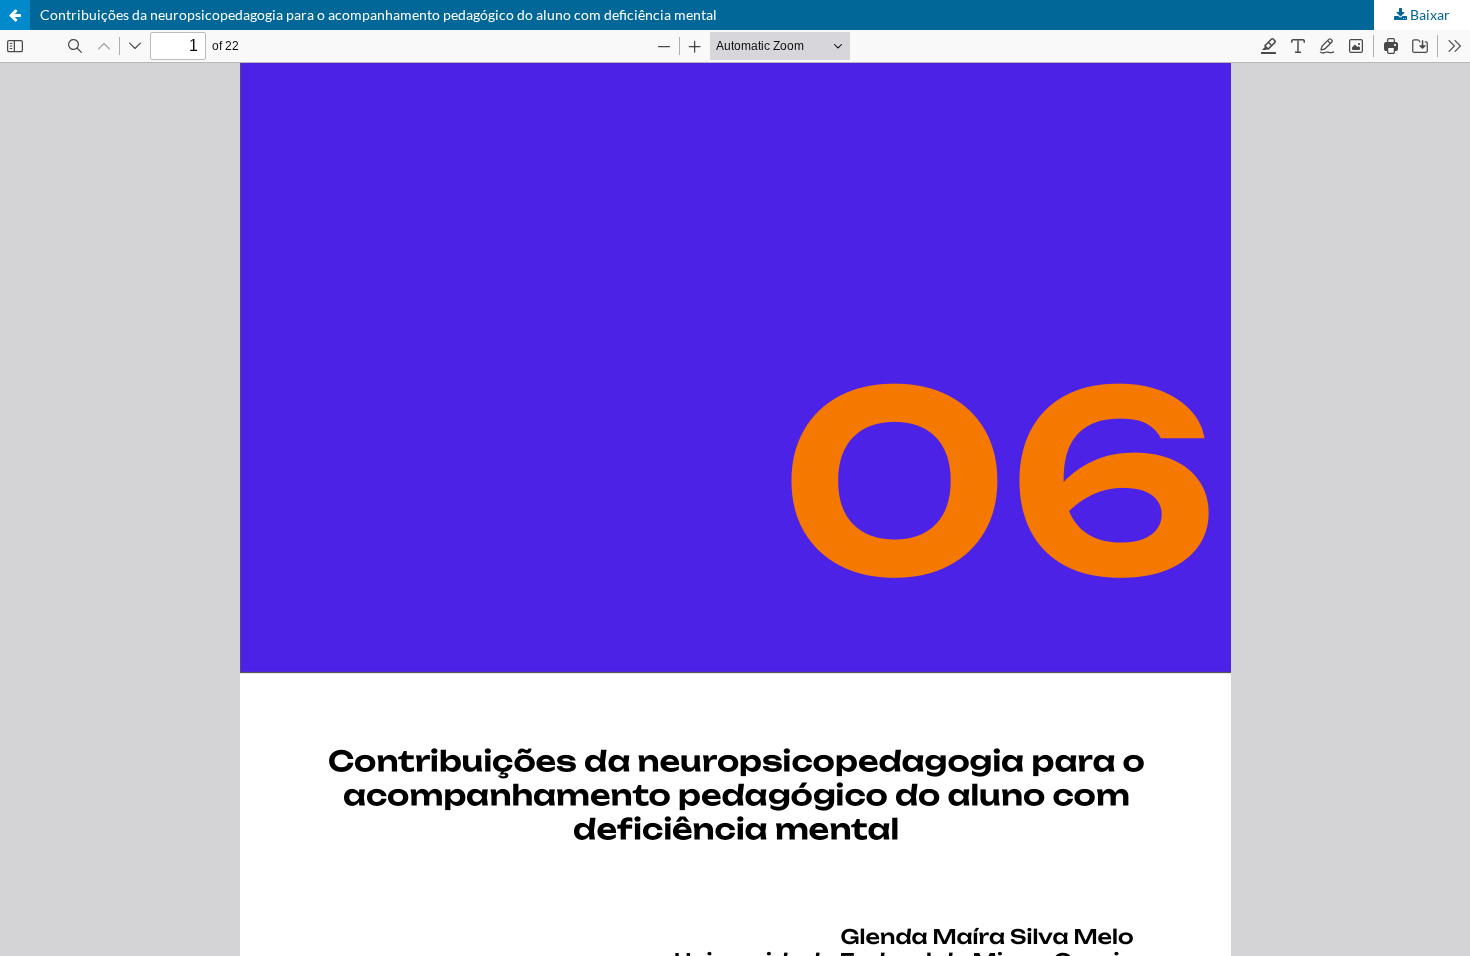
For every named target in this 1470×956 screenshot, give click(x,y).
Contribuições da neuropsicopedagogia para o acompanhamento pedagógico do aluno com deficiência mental (378, 14)
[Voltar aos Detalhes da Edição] (15, 15)
